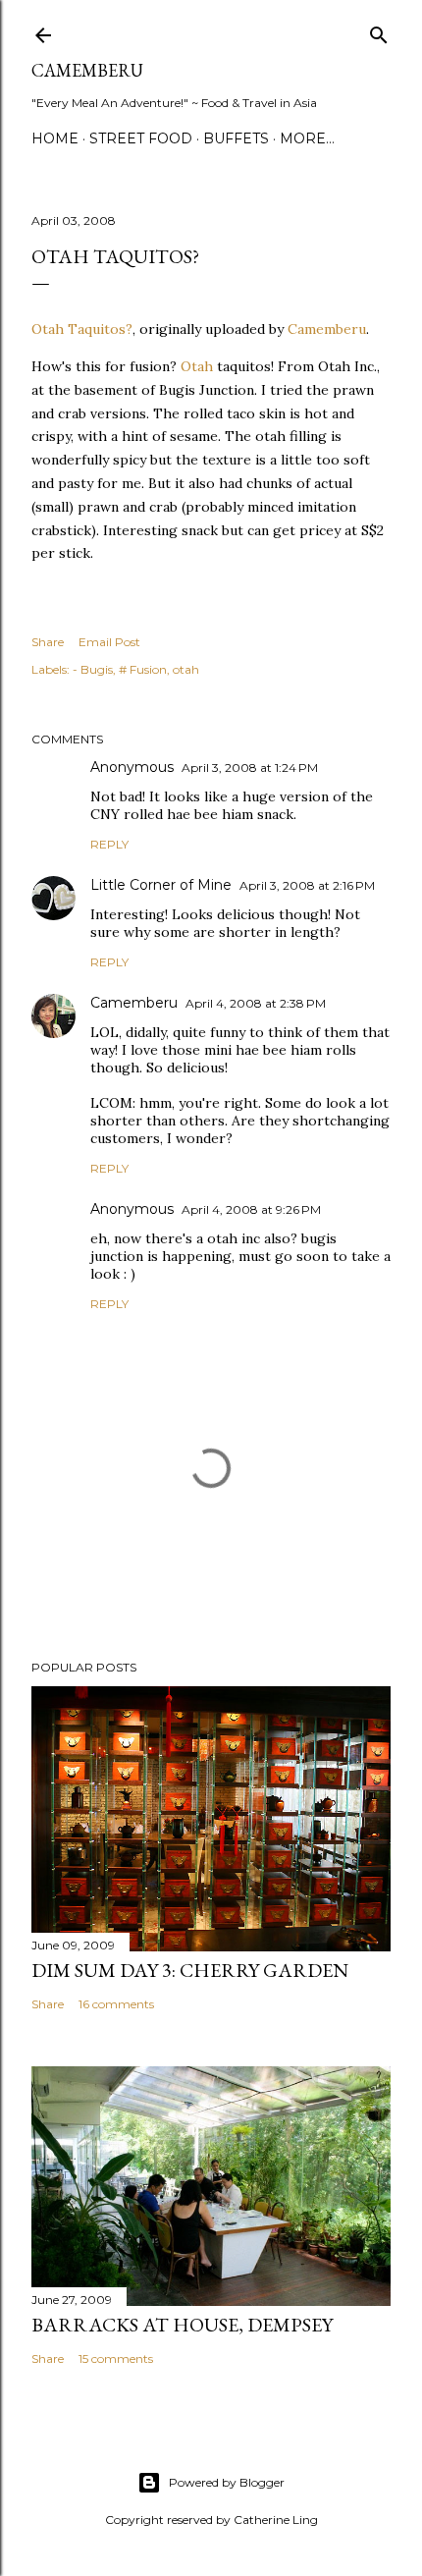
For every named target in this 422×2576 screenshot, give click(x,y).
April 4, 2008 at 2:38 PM (256, 1003)
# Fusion (143, 669)
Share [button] (48, 642)
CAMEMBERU (87, 70)
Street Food (141, 138)
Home (55, 138)
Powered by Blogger (227, 2482)
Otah (197, 366)
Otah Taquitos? (82, 329)
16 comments (116, 2004)
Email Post (109, 642)
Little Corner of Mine (161, 885)
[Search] (379, 31)
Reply (109, 844)
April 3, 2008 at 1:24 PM (250, 767)
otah (186, 669)
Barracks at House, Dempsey (182, 2325)
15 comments (116, 2358)
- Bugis (93, 669)
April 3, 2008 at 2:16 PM (307, 885)
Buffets (236, 138)
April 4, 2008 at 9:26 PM (251, 1209)
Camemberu (327, 329)
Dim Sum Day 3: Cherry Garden (190, 1970)
